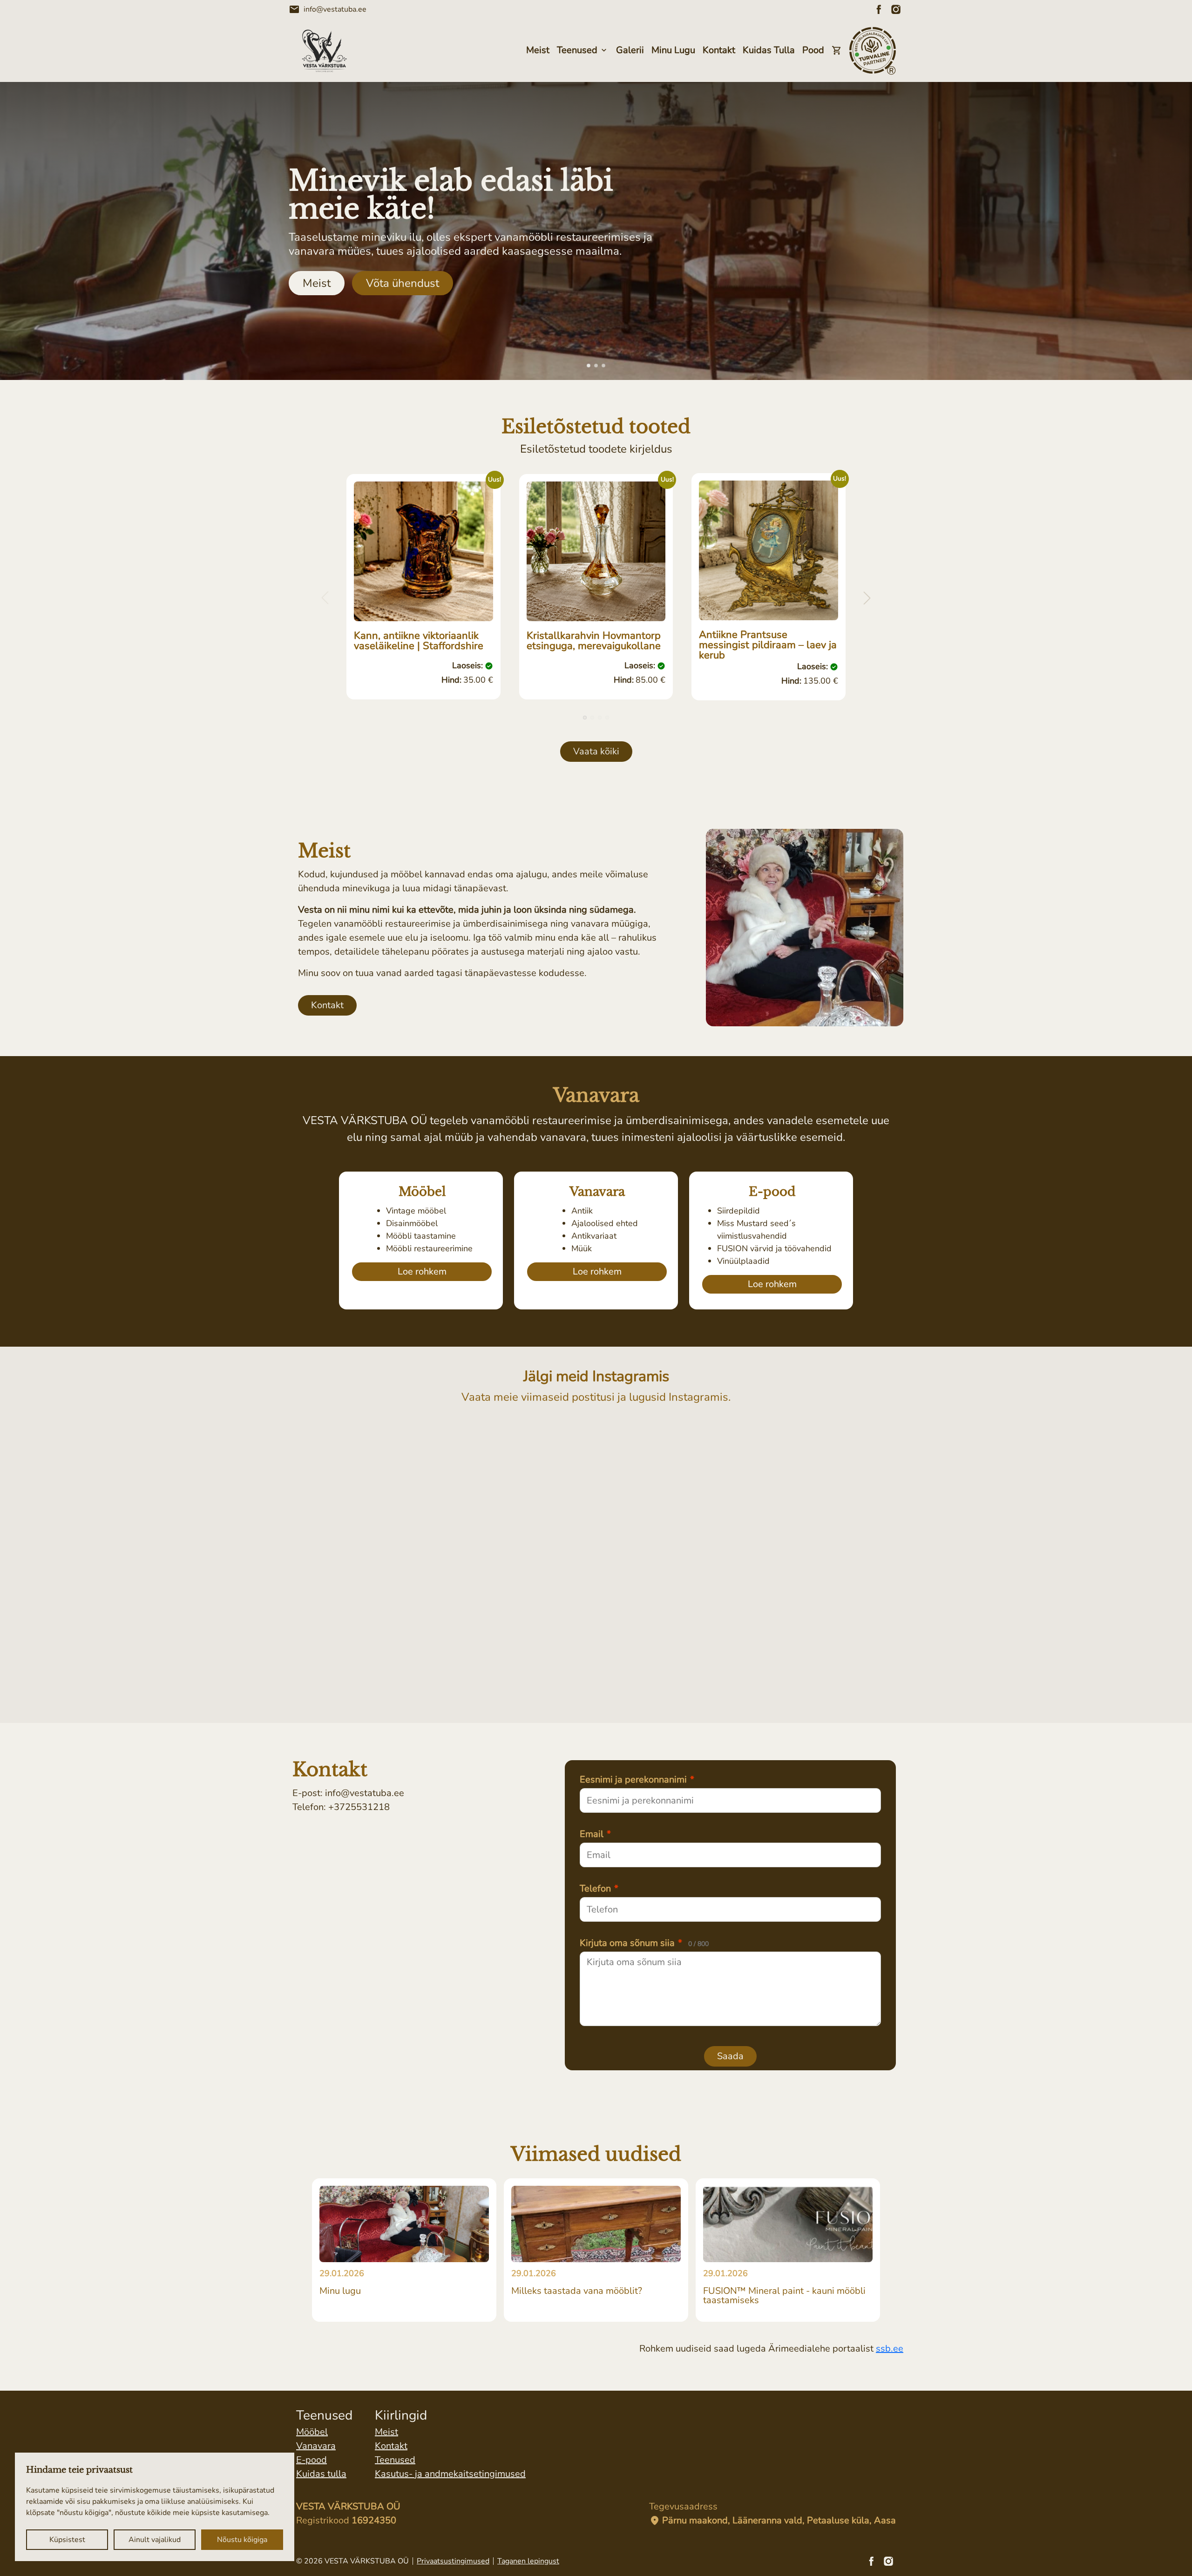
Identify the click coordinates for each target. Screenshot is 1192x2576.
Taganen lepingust (528, 2561)
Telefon (599, 1889)
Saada (730, 2056)
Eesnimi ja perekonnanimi (637, 1780)
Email (595, 1834)
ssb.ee (890, 2349)
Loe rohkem (422, 1271)
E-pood (312, 2460)
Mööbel (312, 2432)
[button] (589, 366)
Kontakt (719, 50)
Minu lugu (673, 50)
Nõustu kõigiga (242, 2540)
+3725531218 (359, 1807)
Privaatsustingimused (453, 2561)
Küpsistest (67, 2540)
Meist (538, 50)
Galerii (630, 50)
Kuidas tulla (769, 50)
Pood (813, 50)
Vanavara (316, 2446)
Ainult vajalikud (155, 2540)
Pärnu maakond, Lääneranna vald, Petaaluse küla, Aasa (772, 2521)
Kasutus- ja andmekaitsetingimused (450, 2474)
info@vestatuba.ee (328, 9)
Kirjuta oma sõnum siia (644, 1943)
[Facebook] (879, 9)
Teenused (577, 50)
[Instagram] (896, 9)
